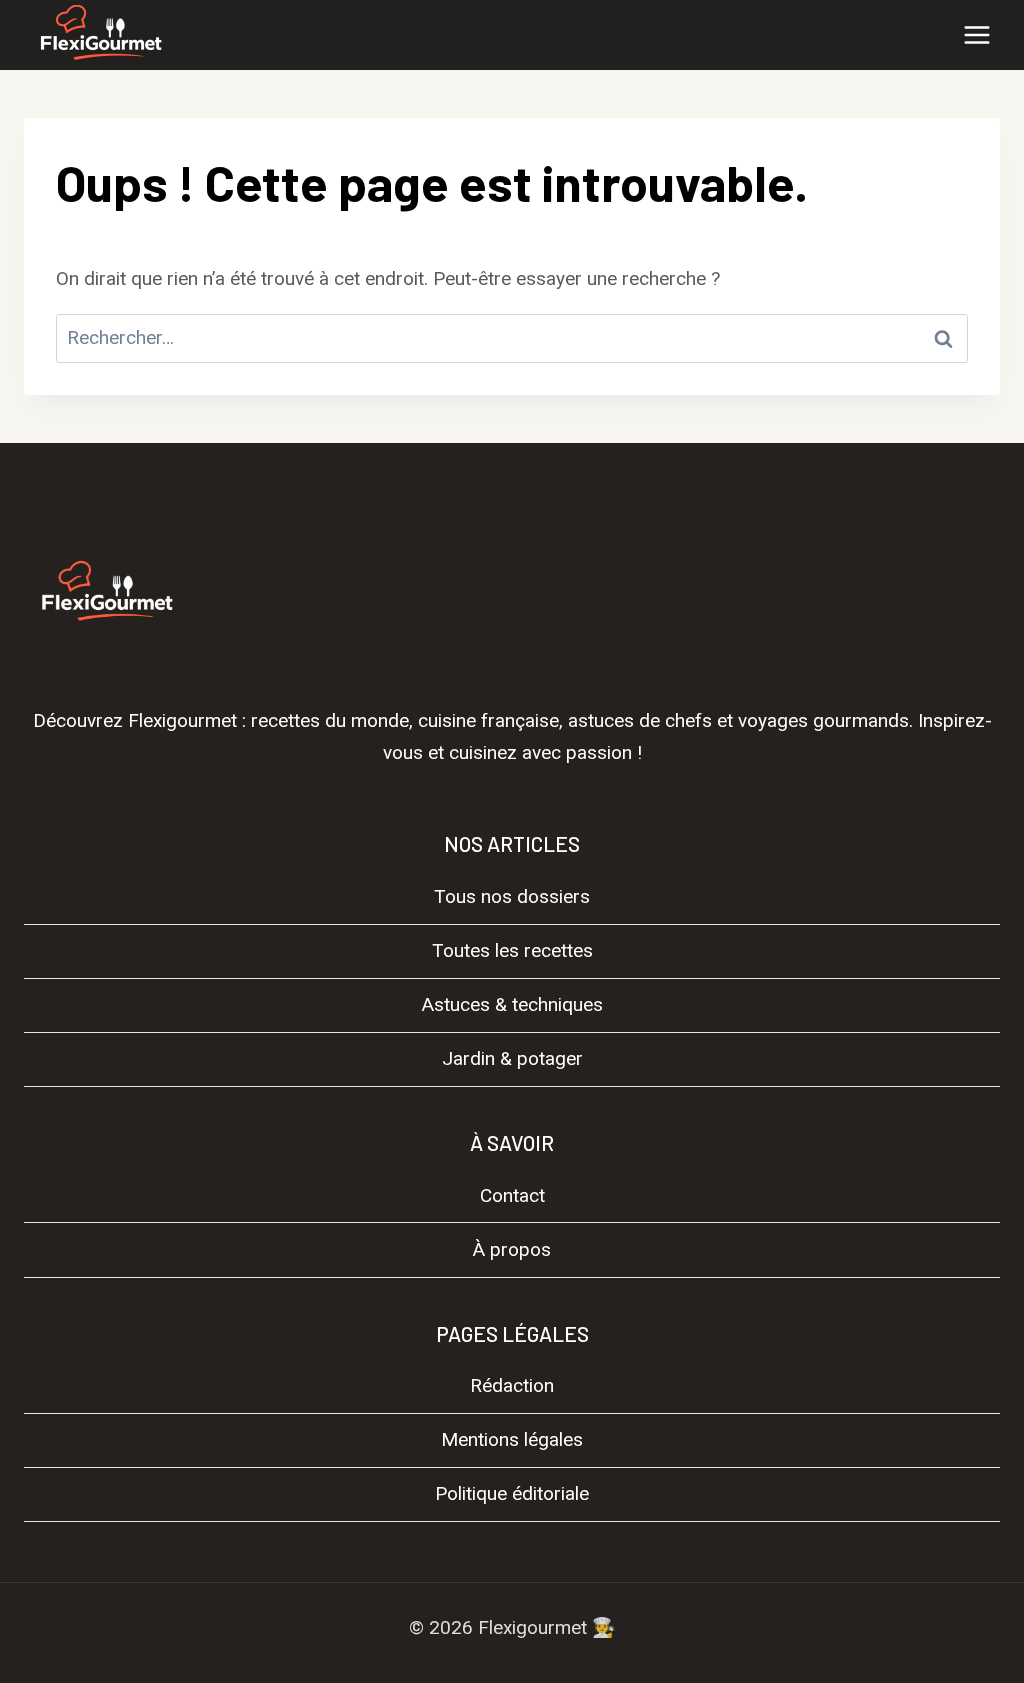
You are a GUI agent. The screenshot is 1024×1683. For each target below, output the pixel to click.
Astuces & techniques (512, 1004)
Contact (512, 1195)
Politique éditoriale (512, 1493)
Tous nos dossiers (512, 896)
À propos (512, 1249)
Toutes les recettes (512, 950)
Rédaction (512, 1385)
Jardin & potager (512, 1058)
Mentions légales (512, 1439)
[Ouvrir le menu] (976, 34)
